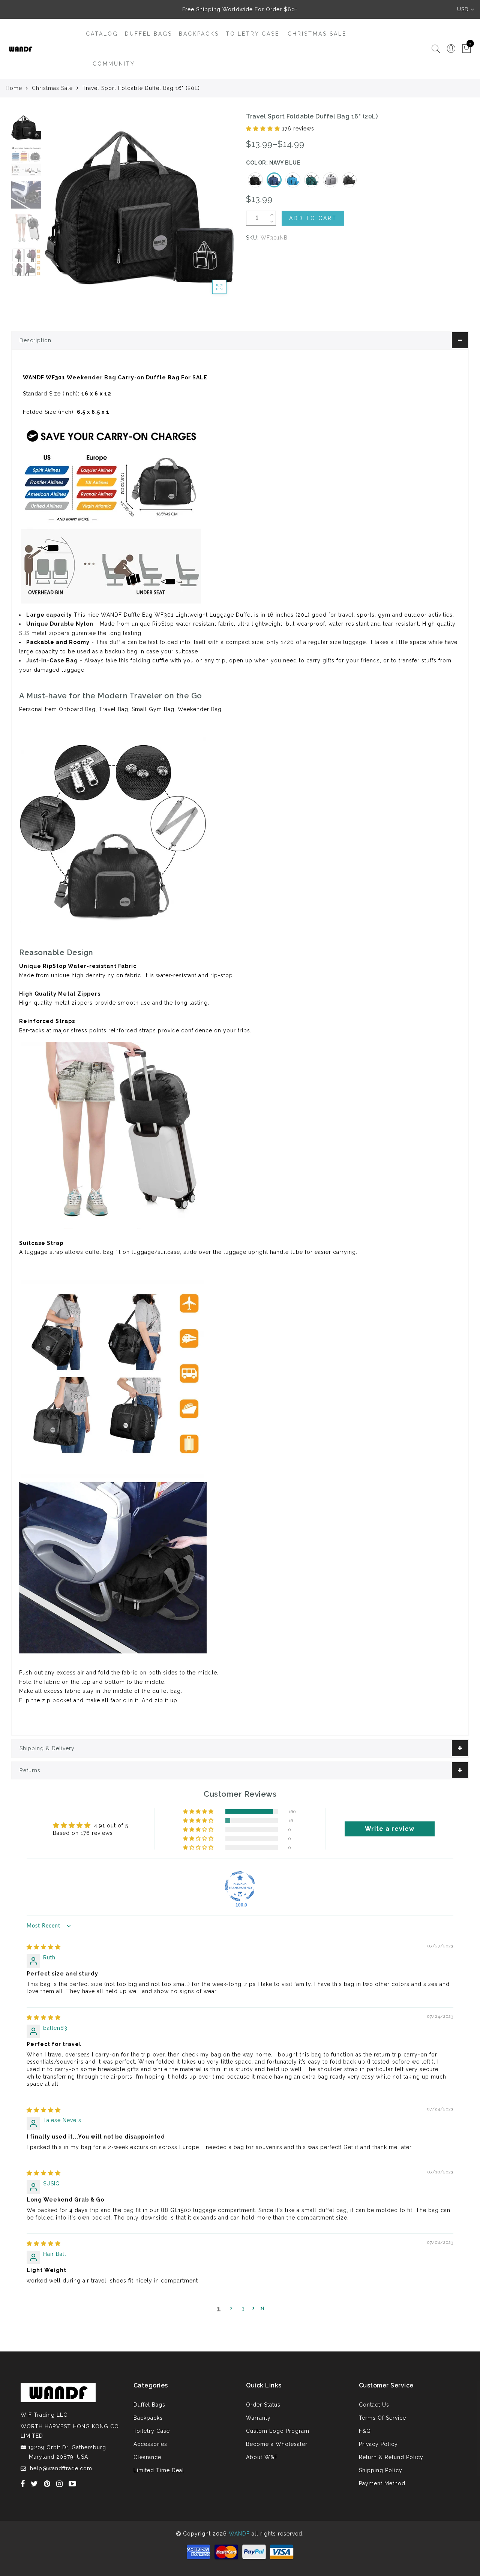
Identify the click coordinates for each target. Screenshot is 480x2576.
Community (114, 64)
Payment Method (382, 2483)
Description (35, 340)
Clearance (147, 2457)
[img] (44, 1947)
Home (14, 88)
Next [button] (211, 211)
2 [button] (231, 2308)
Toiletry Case (253, 34)
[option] (139, 207)
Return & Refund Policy (391, 2457)
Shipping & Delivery (47, 1748)
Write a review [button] (390, 1829)
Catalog (102, 34)
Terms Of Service (382, 2418)
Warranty (258, 2418)
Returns (30, 1770)
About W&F (262, 2457)
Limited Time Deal (159, 2470)
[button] (264, 129)
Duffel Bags (148, 34)
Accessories (150, 2444)
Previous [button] (59, 211)
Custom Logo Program (278, 2431)
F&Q (365, 2431)
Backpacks (199, 34)
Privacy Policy (378, 2444)
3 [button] (243, 2308)
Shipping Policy (381, 2470)
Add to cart (313, 218)
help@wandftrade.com (61, 2468)
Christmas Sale (317, 34)
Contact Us (374, 2405)
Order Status (263, 2405)
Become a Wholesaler (277, 2444)
